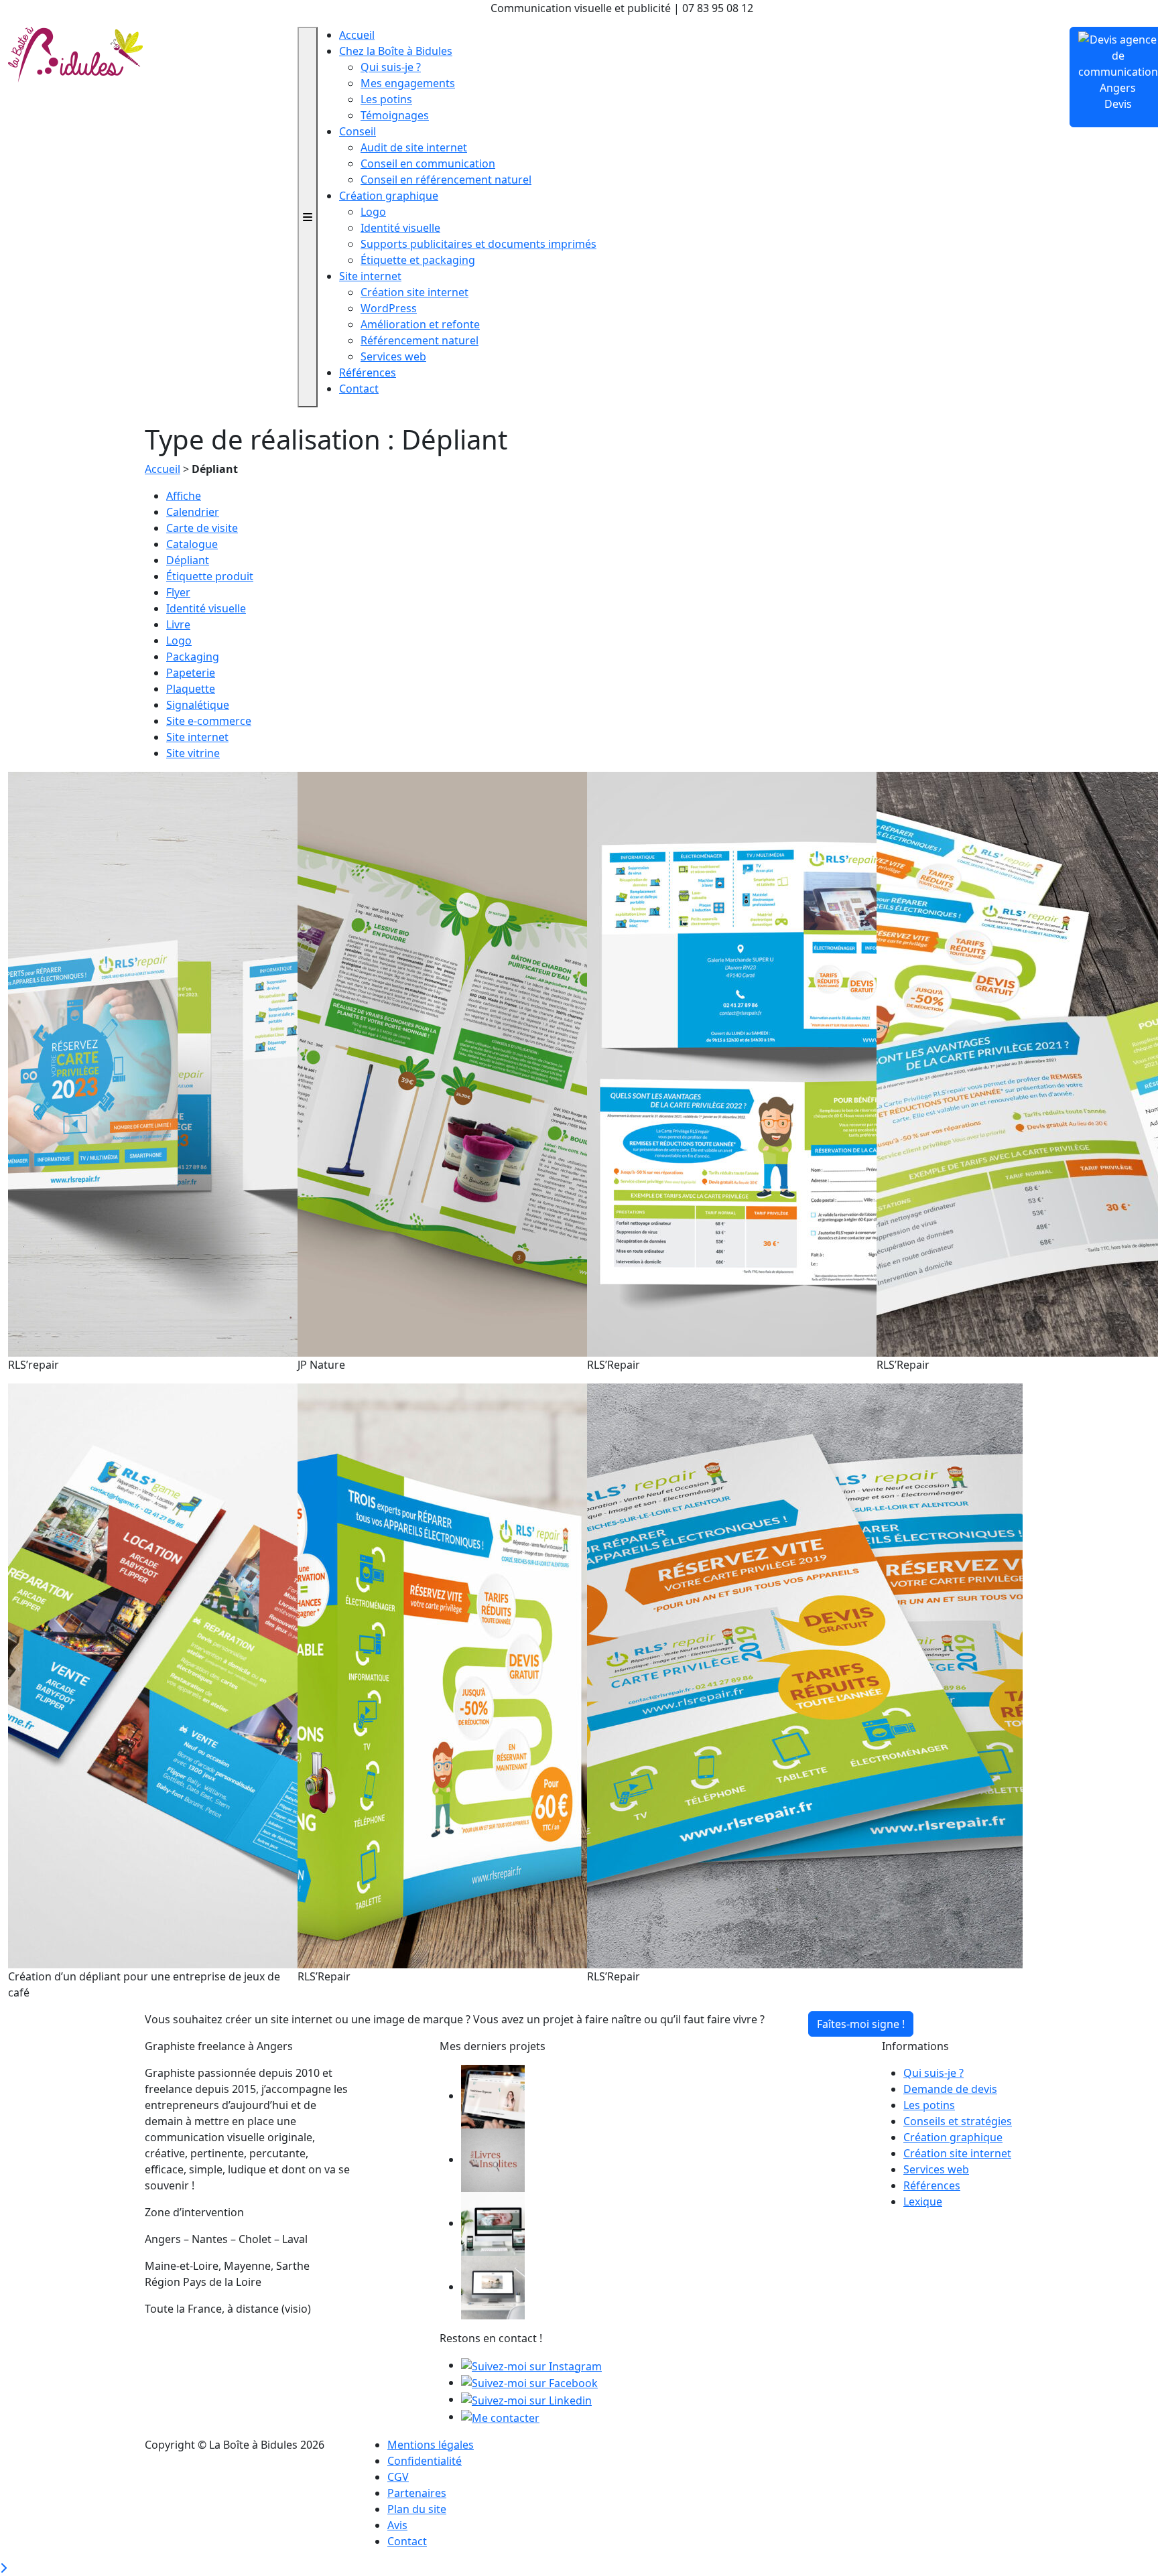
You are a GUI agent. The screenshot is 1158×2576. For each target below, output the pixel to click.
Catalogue (192, 544)
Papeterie (191, 673)
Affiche (184, 496)
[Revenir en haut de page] (3, 2568)
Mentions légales (431, 2445)
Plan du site (417, 2509)
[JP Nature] (515, 1063)
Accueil (357, 35)
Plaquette (191, 689)
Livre (178, 624)
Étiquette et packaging (418, 260)
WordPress (389, 308)
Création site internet (414, 292)
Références (368, 372)
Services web (393, 356)
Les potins (386, 99)
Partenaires (417, 2493)
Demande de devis (950, 2089)
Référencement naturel (420, 340)
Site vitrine (193, 753)
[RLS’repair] (226, 1063)
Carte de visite (202, 528)
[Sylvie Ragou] (493, 2096)
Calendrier (193, 512)
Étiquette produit (210, 576)
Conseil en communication (428, 163)
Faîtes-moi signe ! (861, 2024)
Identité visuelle (400, 228)
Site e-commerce (209, 721)
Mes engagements (408, 83)
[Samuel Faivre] (493, 2287)
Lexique (923, 2201)
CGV (398, 2477)
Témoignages (395, 115)
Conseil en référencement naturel (446, 180)
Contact (359, 389)
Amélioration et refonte (420, 324)
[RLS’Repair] (805, 1063)
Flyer (178, 592)
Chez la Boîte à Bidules (396, 51)
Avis (397, 2525)
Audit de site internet (414, 147)
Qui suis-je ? (391, 67)
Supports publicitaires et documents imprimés (478, 244)
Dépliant (188, 560)
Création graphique (389, 196)
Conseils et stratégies (958, 2121)
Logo (373, 212)
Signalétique (198, 705)
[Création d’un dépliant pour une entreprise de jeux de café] (226, 1675)
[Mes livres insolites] (493, 2159)
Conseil (358, 131)
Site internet (370, 276)
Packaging (193, 657)
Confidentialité (425, 2461)
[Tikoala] (493, 2223)
